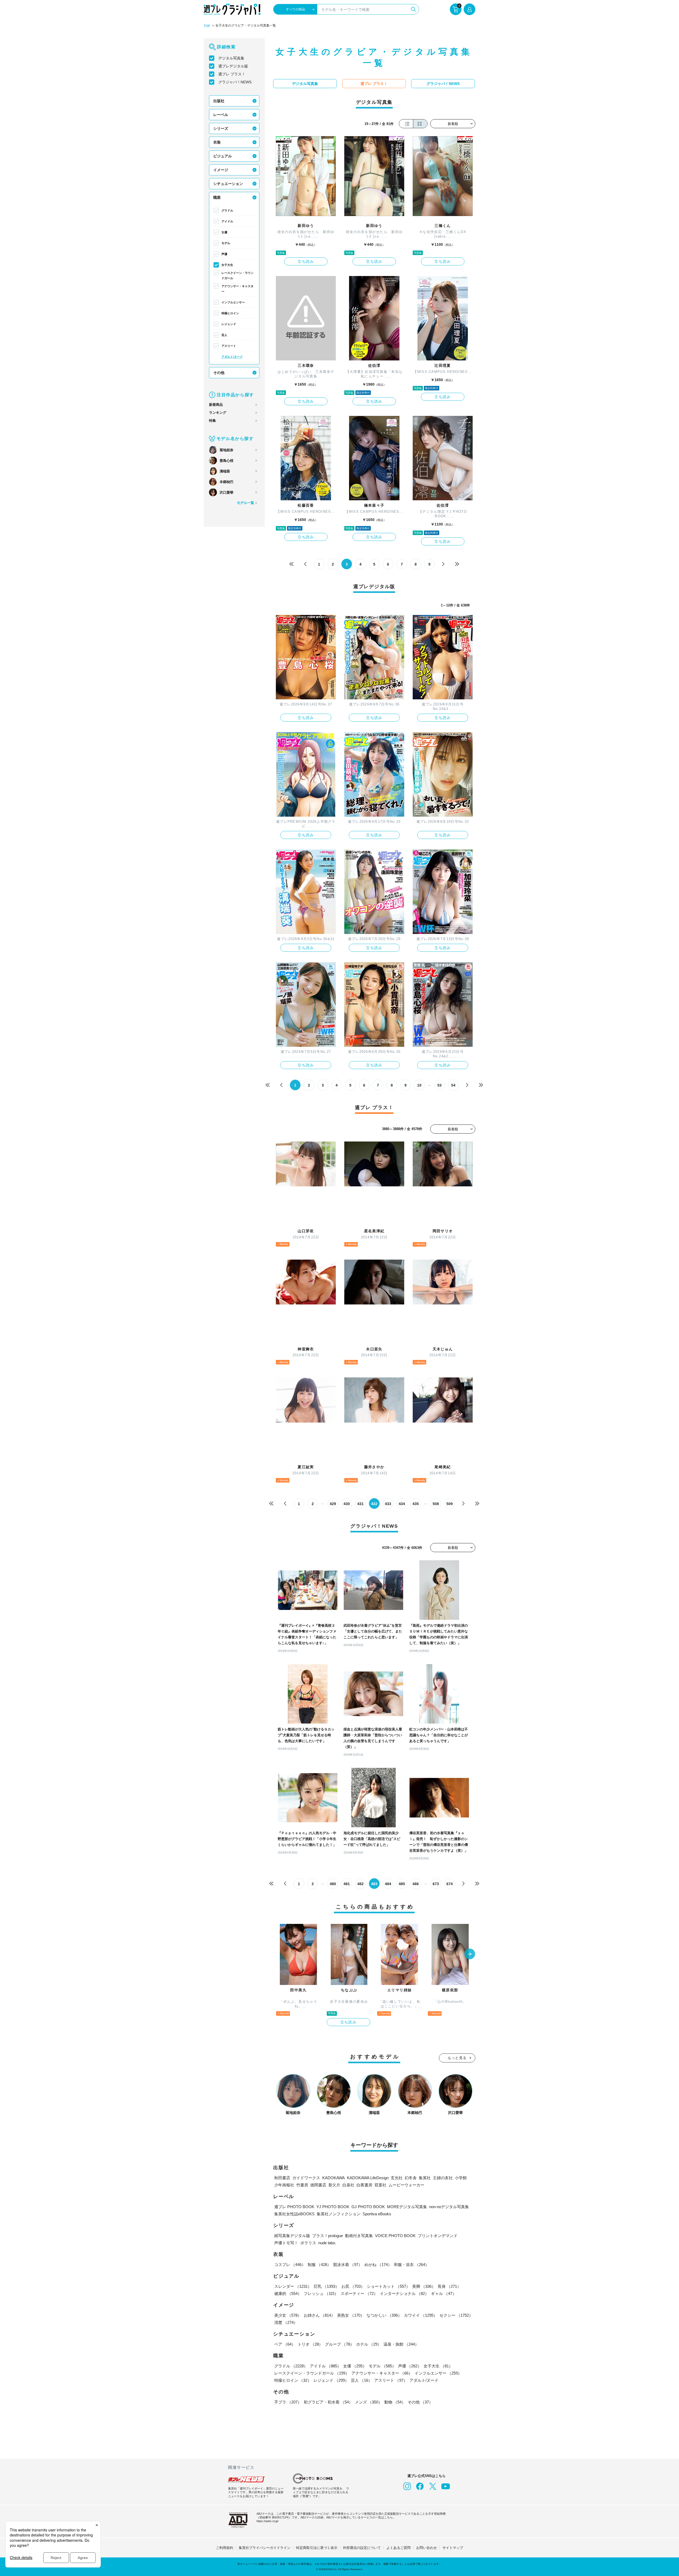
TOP (207, 26)
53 (439, 1085)
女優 (224, 232)
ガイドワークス (306, 2178)
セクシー (456, 2315)
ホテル (369, 2344)
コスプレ (290, 2265)
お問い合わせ (426, 2548)
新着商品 (216, 405)
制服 (319, 2265)
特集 (212, 421)
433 (388, 1504)
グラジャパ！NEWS (235, 82)
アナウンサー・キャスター (238, 289)
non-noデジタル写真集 (449, 2207)
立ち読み (306, 261)
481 (347, 1884)
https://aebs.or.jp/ (267, 2521)
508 (436, 1504)
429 (333, 1504)
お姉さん (319, 2315)
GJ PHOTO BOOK (368, 2207)
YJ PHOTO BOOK (333, 2207)
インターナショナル (404, 2293)
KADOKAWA (334, 2178)
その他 (219, 373)
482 (360, 1884)
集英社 (425, 2178)
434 (402, 1504)
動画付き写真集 (359, 2236)
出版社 (219, 101)
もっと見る (457, 2058)
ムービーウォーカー (406, 2185)
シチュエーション (228, 184)
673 (436, 1884)
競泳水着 (348, 2265)
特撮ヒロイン (230, 313)
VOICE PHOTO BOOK (395, 2236)
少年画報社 (284, 2185)
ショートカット (388, 2286)
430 (347, 1504)
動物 (395, 2402)
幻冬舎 (411, 2178)
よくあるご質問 (399, 2548)
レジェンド (229, 324)
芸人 (224, 335)
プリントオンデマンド (438, 2236)
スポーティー (359, 2293)
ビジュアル (223, 156)
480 (333, 1884)
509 (450, 1504)
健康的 (288, 2293)
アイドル (227, 221)
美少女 (288, 2315)
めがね (378, 2265)
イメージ (221, 170)
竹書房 (302, 2185)
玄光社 (397, 2178)
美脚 (424, 2286)
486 (416, 1884)
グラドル (227, 210)
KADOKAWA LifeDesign (368, 2178)
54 (453, 1085)
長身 (449, 2286)
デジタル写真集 (231, 58)
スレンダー (293, 2286)
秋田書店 (282, 2178)
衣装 (217, 142)
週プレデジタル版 (233, 66)
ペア (285, 2344)
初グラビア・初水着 (328, 2402)
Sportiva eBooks (377, 2214)
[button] (470, 1954)
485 (402, 1884)
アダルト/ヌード (232, 357)
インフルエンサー (233, 302)
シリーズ (221, 128)
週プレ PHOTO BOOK (294, 2207)
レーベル (221, 115)
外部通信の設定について (362, 2548)
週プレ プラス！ (232, 74)
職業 (217, 197)
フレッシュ (321, 2293)
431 (360, 1504)
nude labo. (327, 2243)
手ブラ (288, 2402)
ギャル (444, 2293)
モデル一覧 (245, 503)
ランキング (218, 413)
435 (416, 1504)
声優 (224, 254)
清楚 (286, 2322)
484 (388, 1884)
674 (450, 1884)
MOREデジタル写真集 (407, 2207)
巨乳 (327, 2286)
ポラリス (308, 2243)
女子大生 (227, 265)
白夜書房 (364, 2185)
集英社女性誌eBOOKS (294, 2214)
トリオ (310, 2344)
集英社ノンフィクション (339, 2214)
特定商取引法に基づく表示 (317, 2548)
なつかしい (384, 2315)
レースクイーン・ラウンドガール (238, 275)
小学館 (461, 2178)
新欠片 (334, 2185)
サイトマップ (453, 2548)
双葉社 (380, 2185)
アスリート (229, 346)
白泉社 (348, 2185)
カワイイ (421, 2315)
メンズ (369, 2402)
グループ (339, 2344)
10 (419, 1085)
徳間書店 (318, 2185)
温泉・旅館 (401, 2344)
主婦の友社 (443, 2178)
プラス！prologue (328, 2236)
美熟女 (351, 2315)
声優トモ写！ (286, 2243)
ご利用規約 (225, 2548)
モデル (226, 243)
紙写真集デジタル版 (292, 2236)
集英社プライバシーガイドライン (265, 2548)
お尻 (353, 2286)
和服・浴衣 (412, 2265)
